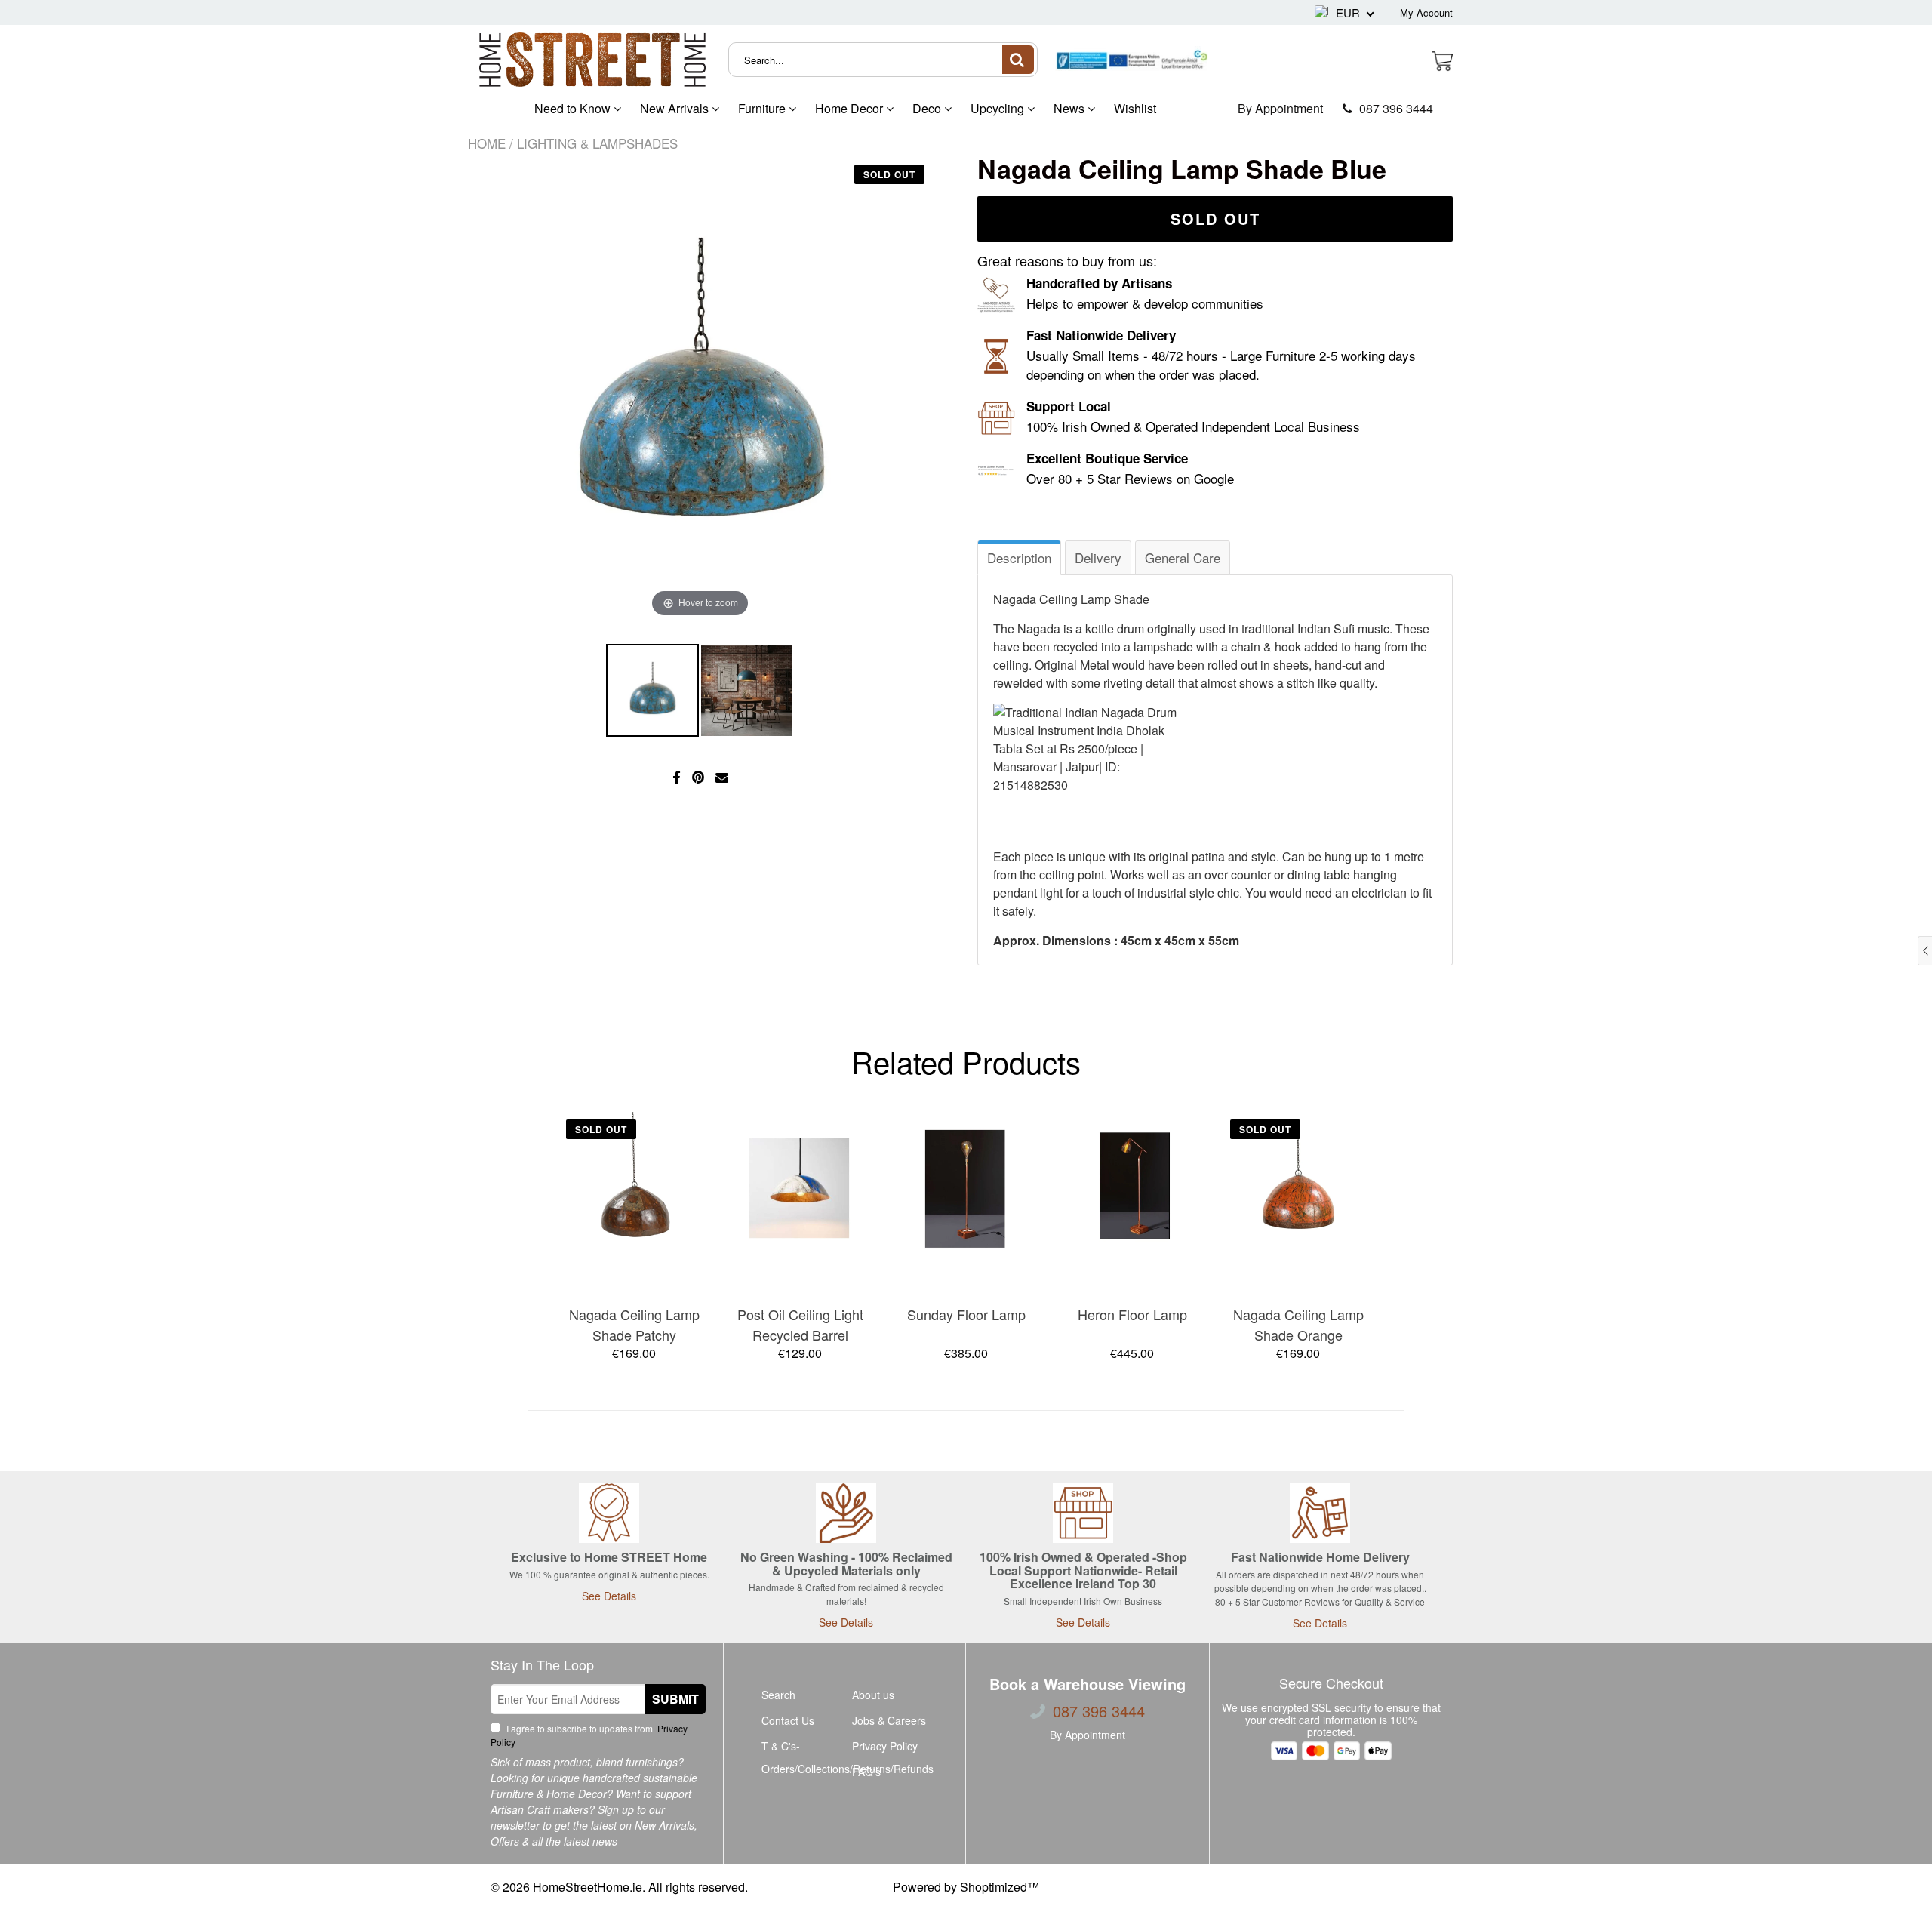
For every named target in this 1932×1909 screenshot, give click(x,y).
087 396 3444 (1395, 109)
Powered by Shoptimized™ (966, 1887)
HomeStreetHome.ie (588, 1887)
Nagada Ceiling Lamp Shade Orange (1298, 1324)
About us (873, 1695)
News (1071, 108)
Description (1019, 557)
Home (487, 143)
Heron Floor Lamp (1132, 1314)
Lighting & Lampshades (597, 143)
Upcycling (999, 108)
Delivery (1098, 557)
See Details (609, 1596)
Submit (675, 1699)
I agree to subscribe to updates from (589, 1735)
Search (778, 1695)
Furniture (763, 108)
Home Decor (851, 108)
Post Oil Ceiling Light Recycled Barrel (800, 1324)
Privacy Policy (885, 1746)
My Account (1426, 12)
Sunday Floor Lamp (966, 1314)
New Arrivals (676, 108)
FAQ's (866, 1772)
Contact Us (788, 1720)
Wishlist (1135, 108)
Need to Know (574, 108)
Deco (928, 108)
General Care (1183, 557)
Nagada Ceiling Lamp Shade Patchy (634, 1324)
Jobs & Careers (889, 1720)
